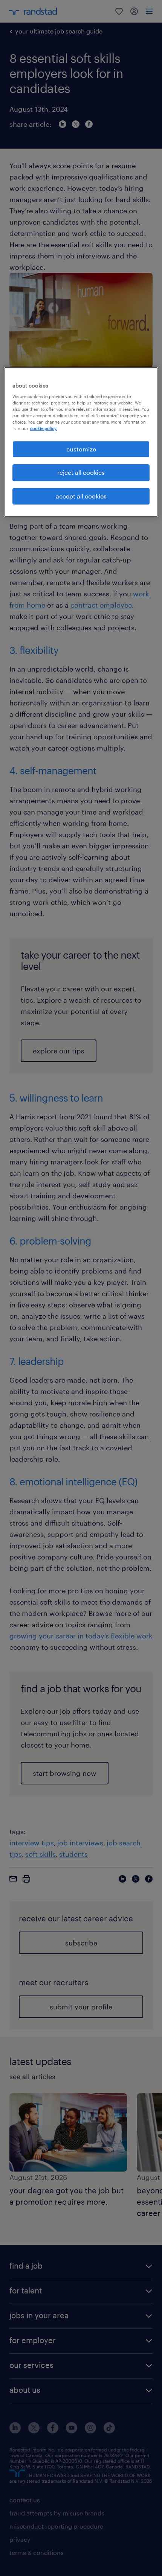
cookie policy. (44, 428)
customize (81, 449)
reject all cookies (81, 473)
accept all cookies (81, 496)
